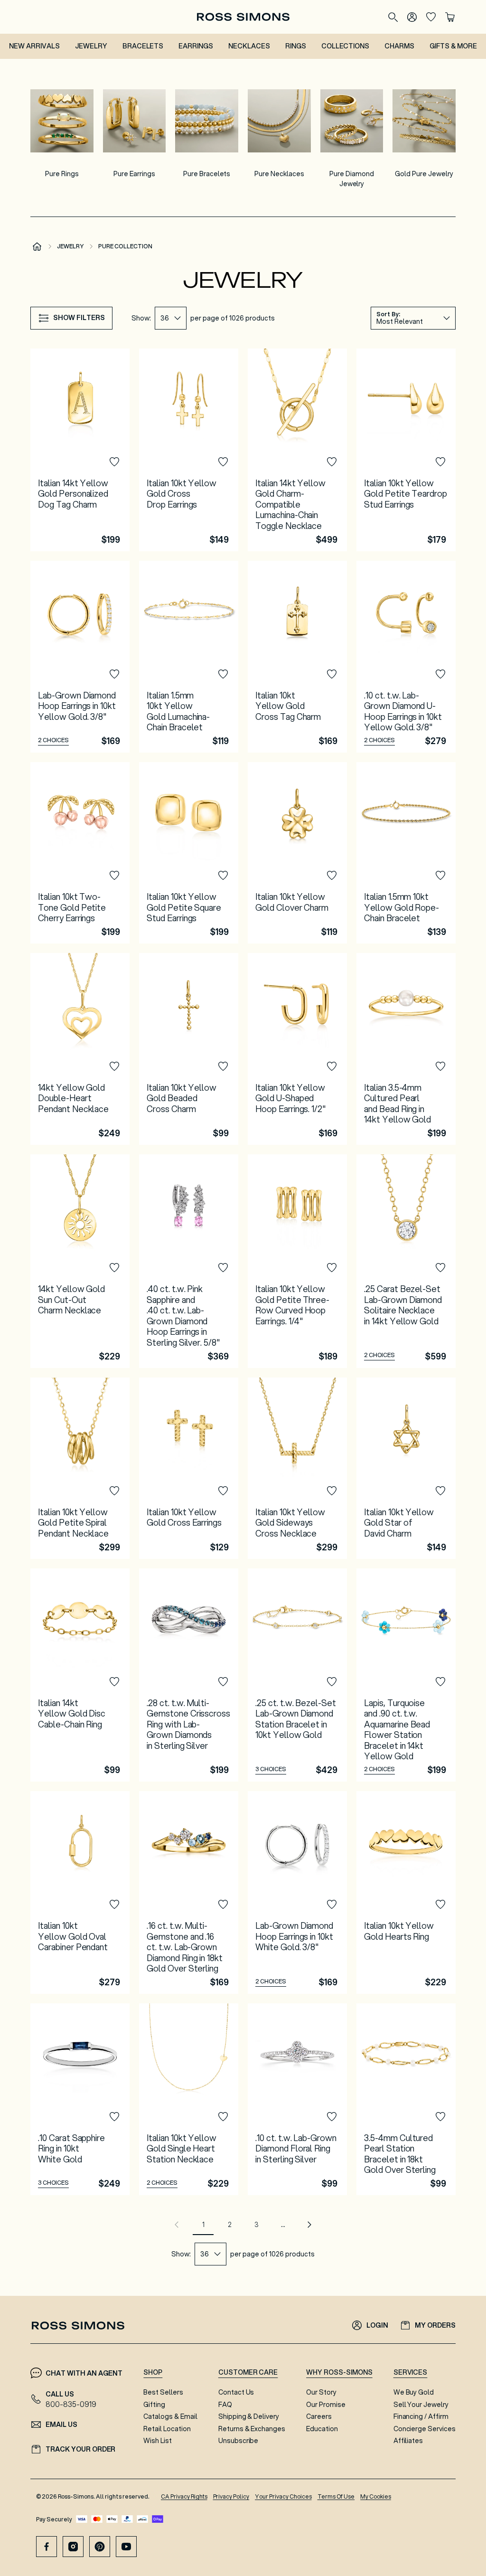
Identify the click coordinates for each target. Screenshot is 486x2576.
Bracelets (143, 46)
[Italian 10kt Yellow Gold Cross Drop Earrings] (189, 450)
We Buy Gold (414, 2392)
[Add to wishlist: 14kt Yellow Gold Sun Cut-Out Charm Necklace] (114, 1268)
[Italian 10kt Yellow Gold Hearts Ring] (406, 1892)
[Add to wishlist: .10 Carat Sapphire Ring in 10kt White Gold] (114, 2117)
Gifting (154, 2405)
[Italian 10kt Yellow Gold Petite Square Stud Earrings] (189, 853)
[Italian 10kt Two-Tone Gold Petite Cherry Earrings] (80, 853)
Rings (296, 46)
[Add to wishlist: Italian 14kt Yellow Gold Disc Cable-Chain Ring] (114, 1682)
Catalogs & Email (170, 2416)
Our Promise (326, 2405)
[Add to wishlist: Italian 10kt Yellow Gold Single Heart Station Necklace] (223, 2117)
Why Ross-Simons (339, 2372)
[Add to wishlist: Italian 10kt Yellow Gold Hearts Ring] (440, 1905)
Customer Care (248, 2372)
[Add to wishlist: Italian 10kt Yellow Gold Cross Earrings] (223, 1491)
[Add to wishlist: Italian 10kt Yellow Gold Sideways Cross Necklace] (332, 1491)
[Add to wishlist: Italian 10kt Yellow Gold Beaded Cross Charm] (223, 1066)
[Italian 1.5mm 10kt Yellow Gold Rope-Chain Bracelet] (406, 853)
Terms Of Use (336, 2496)
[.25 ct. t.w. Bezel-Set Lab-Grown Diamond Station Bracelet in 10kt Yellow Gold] (297, 1675)
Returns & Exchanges (252, 2429)
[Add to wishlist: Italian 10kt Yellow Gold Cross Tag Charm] (332, 674)
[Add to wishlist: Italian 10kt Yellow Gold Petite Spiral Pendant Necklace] (114, 1491)
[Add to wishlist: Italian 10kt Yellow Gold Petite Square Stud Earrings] (223, 876)
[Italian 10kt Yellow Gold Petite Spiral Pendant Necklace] (80, 1468)
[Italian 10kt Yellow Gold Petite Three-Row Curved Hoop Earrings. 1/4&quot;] (297, 1261)
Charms (399, 46)
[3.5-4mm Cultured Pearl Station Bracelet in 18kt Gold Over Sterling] (406, 2099)
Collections (346, 46)
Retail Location (167, 2429)
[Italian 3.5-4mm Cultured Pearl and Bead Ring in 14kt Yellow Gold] (406, 1049)
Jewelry (91, 46)
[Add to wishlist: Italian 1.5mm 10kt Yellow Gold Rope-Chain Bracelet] (440, 876)
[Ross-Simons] (243, 17)
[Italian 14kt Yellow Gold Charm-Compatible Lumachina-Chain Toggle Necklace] (297, 450)
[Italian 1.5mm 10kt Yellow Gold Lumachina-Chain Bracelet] (189, 657)
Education (322, 2429)
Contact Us (236, 2392)
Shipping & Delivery (249, 2416)
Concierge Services (425, 2429)
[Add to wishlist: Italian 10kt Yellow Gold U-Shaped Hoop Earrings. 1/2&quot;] (332, 1066)
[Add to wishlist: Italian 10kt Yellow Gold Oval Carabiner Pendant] (114, 1905)
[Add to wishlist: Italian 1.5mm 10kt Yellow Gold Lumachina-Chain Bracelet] (223, 674)
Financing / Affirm (421, 2416)
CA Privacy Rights (184, 2496)
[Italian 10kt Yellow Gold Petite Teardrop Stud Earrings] (406, 450)
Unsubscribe (238, 2441)
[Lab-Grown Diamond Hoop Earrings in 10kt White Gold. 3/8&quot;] (297, 1892)
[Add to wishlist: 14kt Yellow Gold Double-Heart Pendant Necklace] (114, 1066)
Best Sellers (163, 2392)
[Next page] (309, 2225)
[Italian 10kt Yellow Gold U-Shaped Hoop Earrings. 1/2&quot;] (297, 1049)
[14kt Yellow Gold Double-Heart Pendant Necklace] (80, 1049)
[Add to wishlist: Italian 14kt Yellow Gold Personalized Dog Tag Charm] (114, 462)
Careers (319, 2416)
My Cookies (376, 2496)
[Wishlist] (431, 17)
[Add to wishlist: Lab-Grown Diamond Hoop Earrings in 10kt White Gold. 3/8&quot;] (332, 1905)
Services (411, 2372)
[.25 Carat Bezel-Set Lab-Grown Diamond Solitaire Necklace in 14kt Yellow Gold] (406, 1261)
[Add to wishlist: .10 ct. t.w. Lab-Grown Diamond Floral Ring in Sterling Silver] (332, 2117)
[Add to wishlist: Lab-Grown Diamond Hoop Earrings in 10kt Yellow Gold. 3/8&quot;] (114, 674)
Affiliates (408, 2441)
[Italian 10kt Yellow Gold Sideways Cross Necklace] (297, 1468)
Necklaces (249, 46)
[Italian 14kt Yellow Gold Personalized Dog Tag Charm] (80, 450)
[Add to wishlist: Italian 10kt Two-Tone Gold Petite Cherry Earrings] (114, 876)
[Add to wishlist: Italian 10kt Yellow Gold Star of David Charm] (440, 1491)
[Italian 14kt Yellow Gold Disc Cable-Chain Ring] (80, 1675)
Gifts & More (453, 46)
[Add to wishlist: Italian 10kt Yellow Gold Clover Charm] (332, 876)
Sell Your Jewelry (421, 2405)
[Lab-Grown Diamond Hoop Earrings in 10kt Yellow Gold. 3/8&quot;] (80, 657)
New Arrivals (34, 46)
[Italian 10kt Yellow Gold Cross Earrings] (189, 1468)
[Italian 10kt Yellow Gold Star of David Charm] (406, 1468)
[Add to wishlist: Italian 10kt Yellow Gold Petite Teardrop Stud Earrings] (440, 462)
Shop (153, 2372)
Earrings (196, 46)
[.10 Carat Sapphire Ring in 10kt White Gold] (80, 2099)
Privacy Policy (231, 2496)
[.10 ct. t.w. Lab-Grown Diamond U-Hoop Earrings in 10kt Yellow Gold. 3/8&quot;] (406, 657)
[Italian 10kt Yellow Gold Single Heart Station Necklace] (189, 2099)
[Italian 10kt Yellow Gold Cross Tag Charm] (297, 657)
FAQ (225, 2405)
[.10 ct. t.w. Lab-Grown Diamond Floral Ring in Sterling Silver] (297, 2099)
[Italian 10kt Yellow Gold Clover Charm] (297, 853)
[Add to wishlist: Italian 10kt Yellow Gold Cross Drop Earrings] (223, 462)
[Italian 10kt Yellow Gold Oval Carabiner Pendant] (80, 1892)
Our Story (321, 2392)
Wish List (158, 2441)
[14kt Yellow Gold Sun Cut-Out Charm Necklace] (80, 1261)
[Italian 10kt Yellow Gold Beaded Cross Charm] (189, 1049)
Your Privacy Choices (283, 2496)
